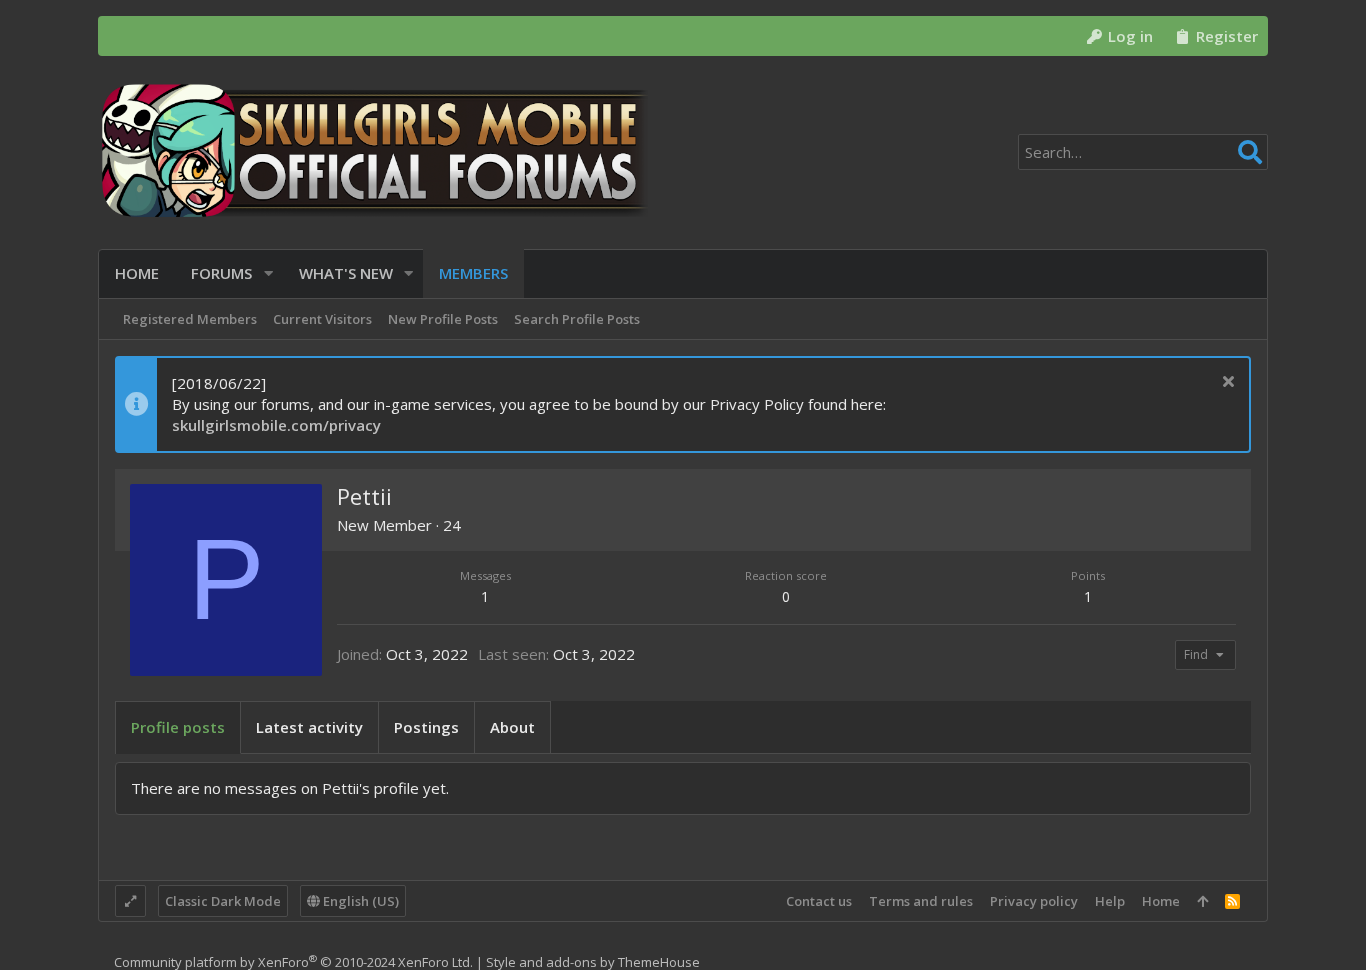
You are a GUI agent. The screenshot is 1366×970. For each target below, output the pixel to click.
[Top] (1202, 901)
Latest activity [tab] (309, 727)
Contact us (819, 901)
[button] (268, 273)
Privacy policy (1034, 901)
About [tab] (512, 727)
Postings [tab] (426, 727)
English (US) (359, 901)
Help (1110, 901)
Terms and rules (921, 901)
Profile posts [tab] (178, 727)
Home (1161, 901)
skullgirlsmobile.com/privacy (276, 425)
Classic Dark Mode (223, 901)
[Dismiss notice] (1225, 383)
